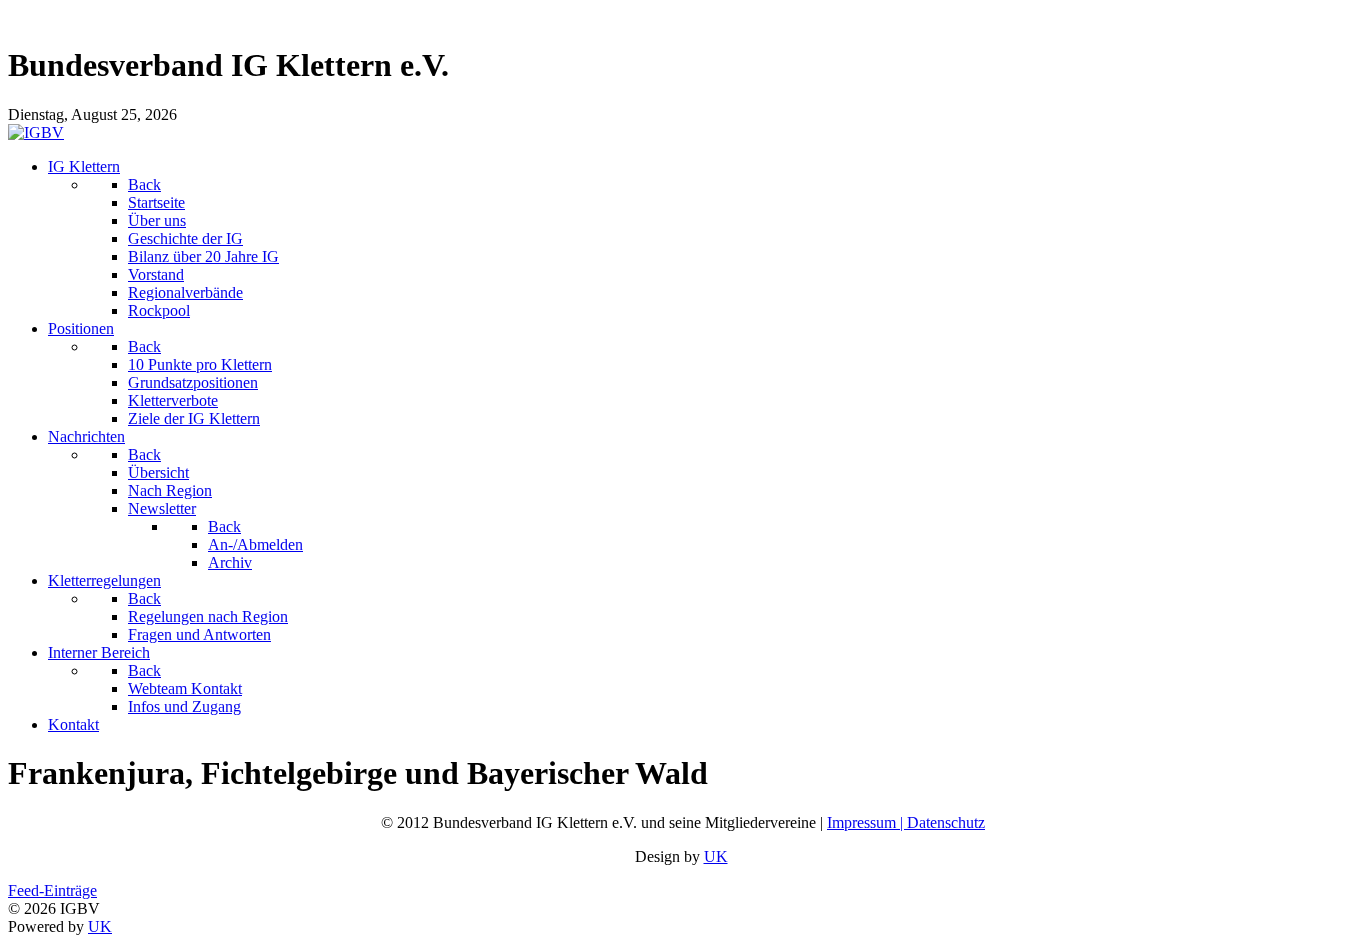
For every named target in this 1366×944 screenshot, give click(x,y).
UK (716, 856)
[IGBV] (36, 132)
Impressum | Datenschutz (906, 822)
